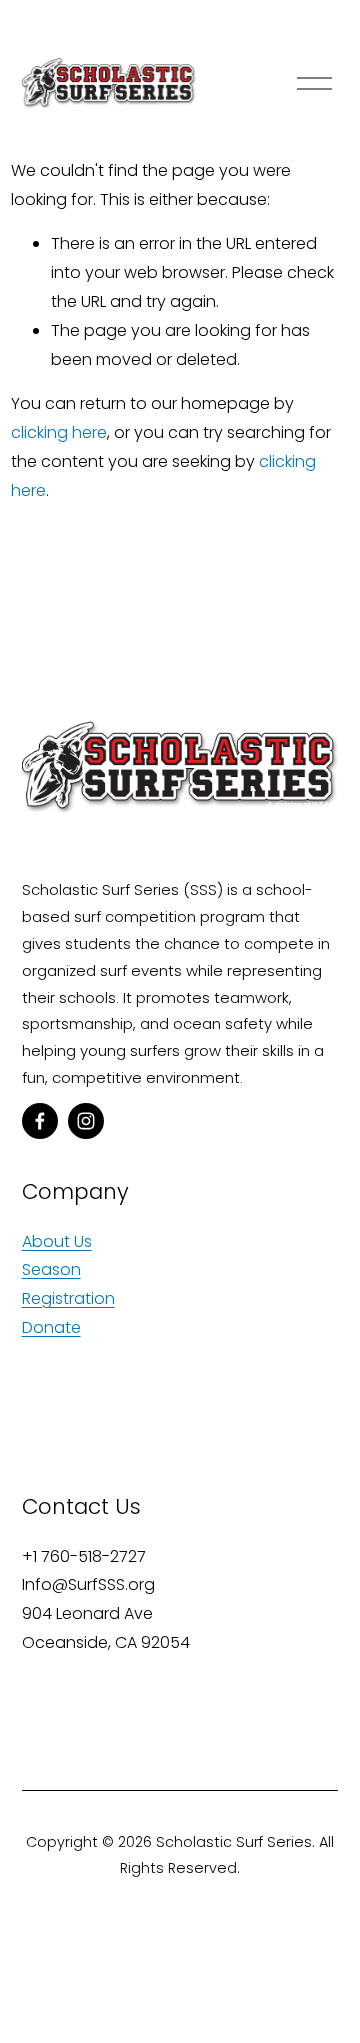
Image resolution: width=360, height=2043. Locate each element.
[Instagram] (86, 1121)
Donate (51, 1327)
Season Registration (68, 1284)
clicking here (59, 432)
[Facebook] (40, 1121)
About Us (57, 1241)
